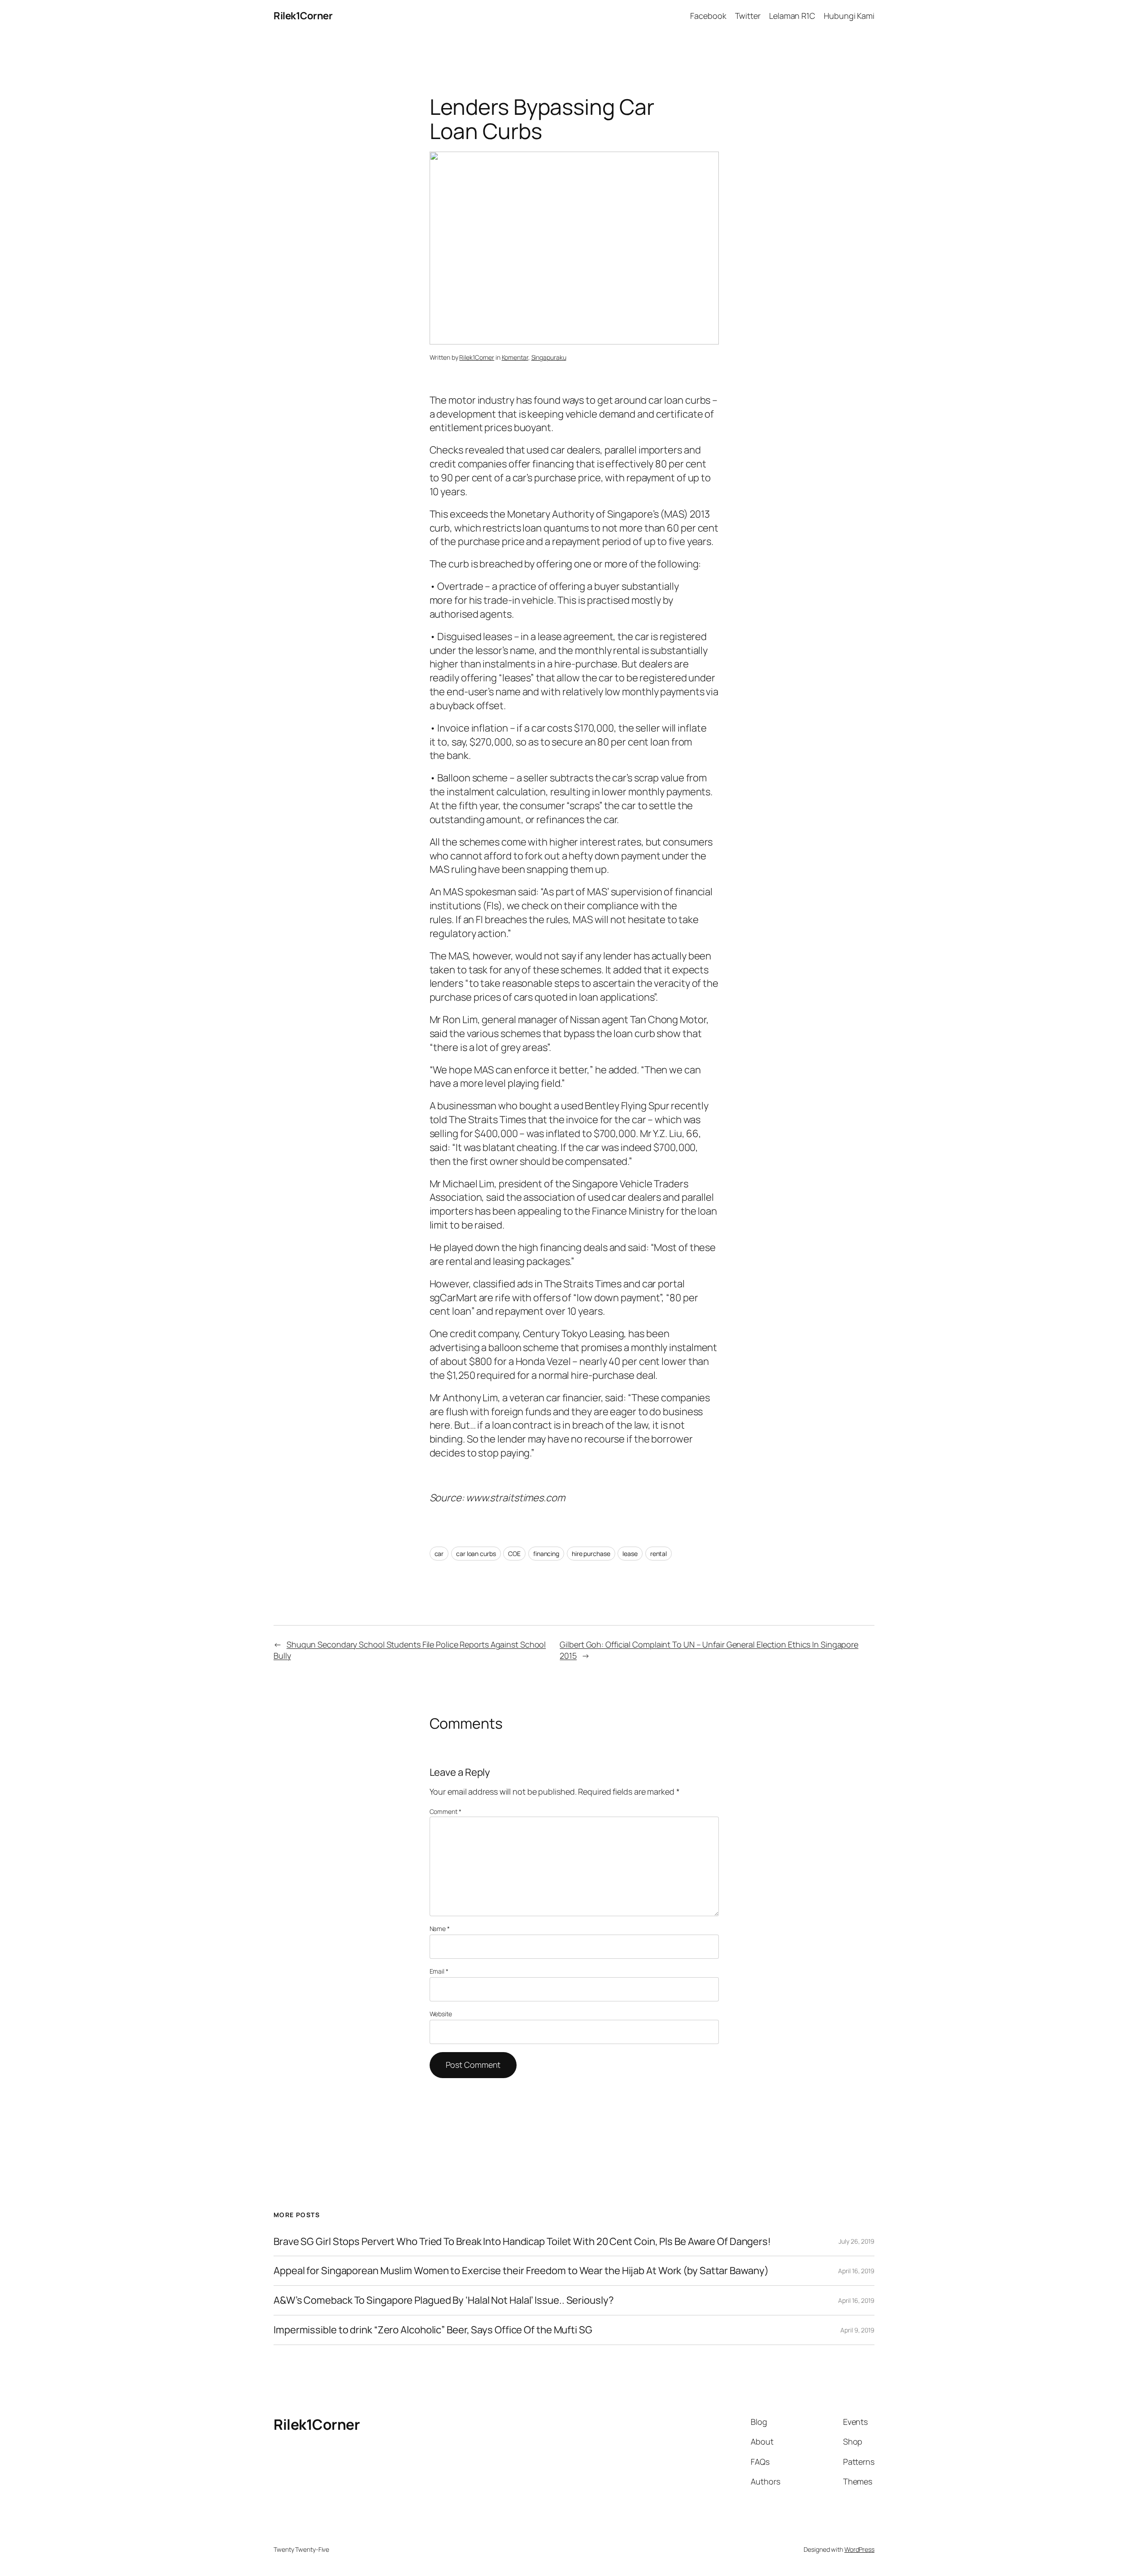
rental (659, 1554)
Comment (446, 1811)
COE (514, 1554)
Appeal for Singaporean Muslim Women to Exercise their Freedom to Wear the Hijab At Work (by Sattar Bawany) (521, 2271)
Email (439, 1971)
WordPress (859, 2549)
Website (441, 2014)
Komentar (515, 357)
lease (630, 1554)
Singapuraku (549, 357)
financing (546, 1554)
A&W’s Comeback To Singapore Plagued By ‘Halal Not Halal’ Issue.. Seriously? (444, 2300)
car (439, 1554)
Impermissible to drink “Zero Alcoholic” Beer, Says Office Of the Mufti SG (433, 2330)
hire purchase (591, 1554)
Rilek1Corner (303, 16)
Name (440, 1929)
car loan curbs (476, 1554)
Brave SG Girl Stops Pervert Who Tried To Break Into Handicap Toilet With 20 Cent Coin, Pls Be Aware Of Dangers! (522, 2242)
